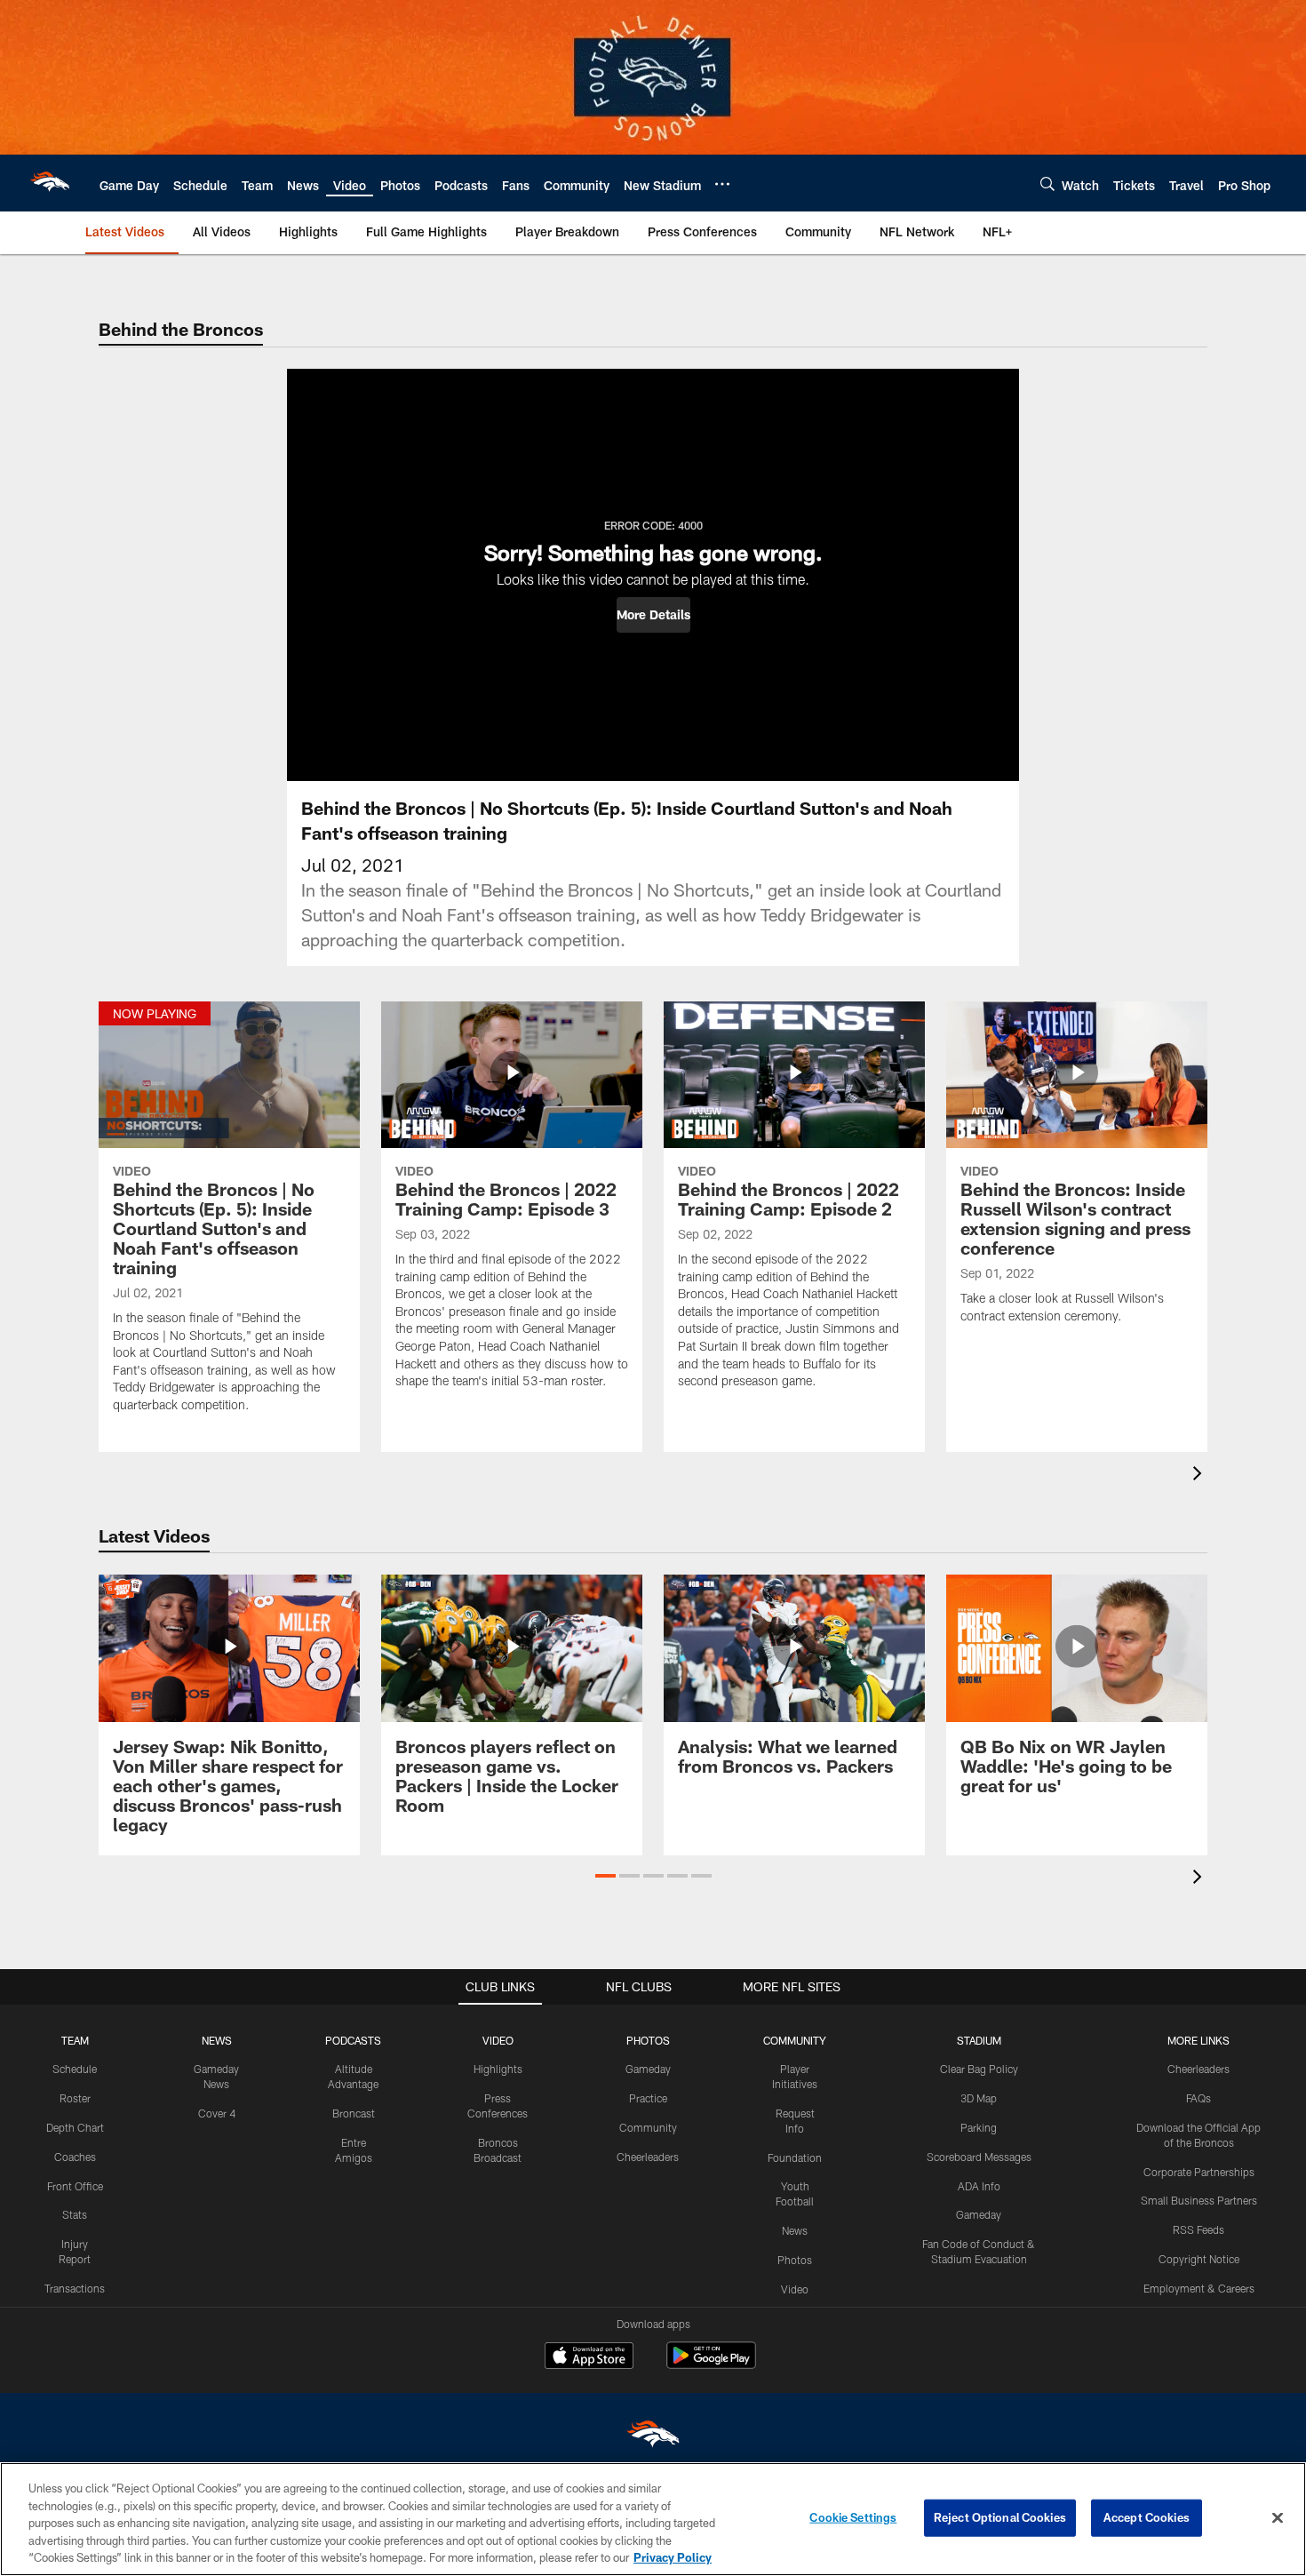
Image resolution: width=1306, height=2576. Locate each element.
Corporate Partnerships (1199, 2172)
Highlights (498, 2069)
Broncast (354, 2113)
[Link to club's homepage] (50, 183)
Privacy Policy (673, 2557)
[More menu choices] (722, 184)
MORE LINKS (1198, 2040)
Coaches (75, 2157)
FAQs (1198, 2098)
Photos (795, 2260)
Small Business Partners (1199, 2200)
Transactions (75, 2288)
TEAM (75, 2040)
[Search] (1047, 183)
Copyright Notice (1199, 2259)
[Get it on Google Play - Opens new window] (711, 2364)
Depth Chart (75, 2127)
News (795, 2230)
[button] (653, 615)
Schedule (75, 2069)
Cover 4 (217, 2113)
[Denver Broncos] (653, 2438)
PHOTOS (648, 2040)
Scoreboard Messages (979, 2157)
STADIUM (979, 2040)
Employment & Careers (1199, 2288)
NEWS (217, 2040)
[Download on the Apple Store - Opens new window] (589, 2357)
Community (648, 2127)
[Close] (1278, 2518)
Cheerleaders (648, 2157)
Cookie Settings (853, 2517)
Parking (979, 2127)
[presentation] (1200, 1475)
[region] (653, 2519)
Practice (648, 2098)
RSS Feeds (1198, 2229)
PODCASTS (353, 2040)
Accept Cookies (1147, 2517)
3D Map (979, 2098)
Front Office (75, 2186)
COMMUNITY (795, 2040)
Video (795, 2289)
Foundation (795, 2157)
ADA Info (979, 2186)
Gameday (648, 2069)
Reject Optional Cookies (1000, 2517)
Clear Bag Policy (979, 2069)
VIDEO (498, 2040)
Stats (75, 2214)
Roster (75, 2098)
